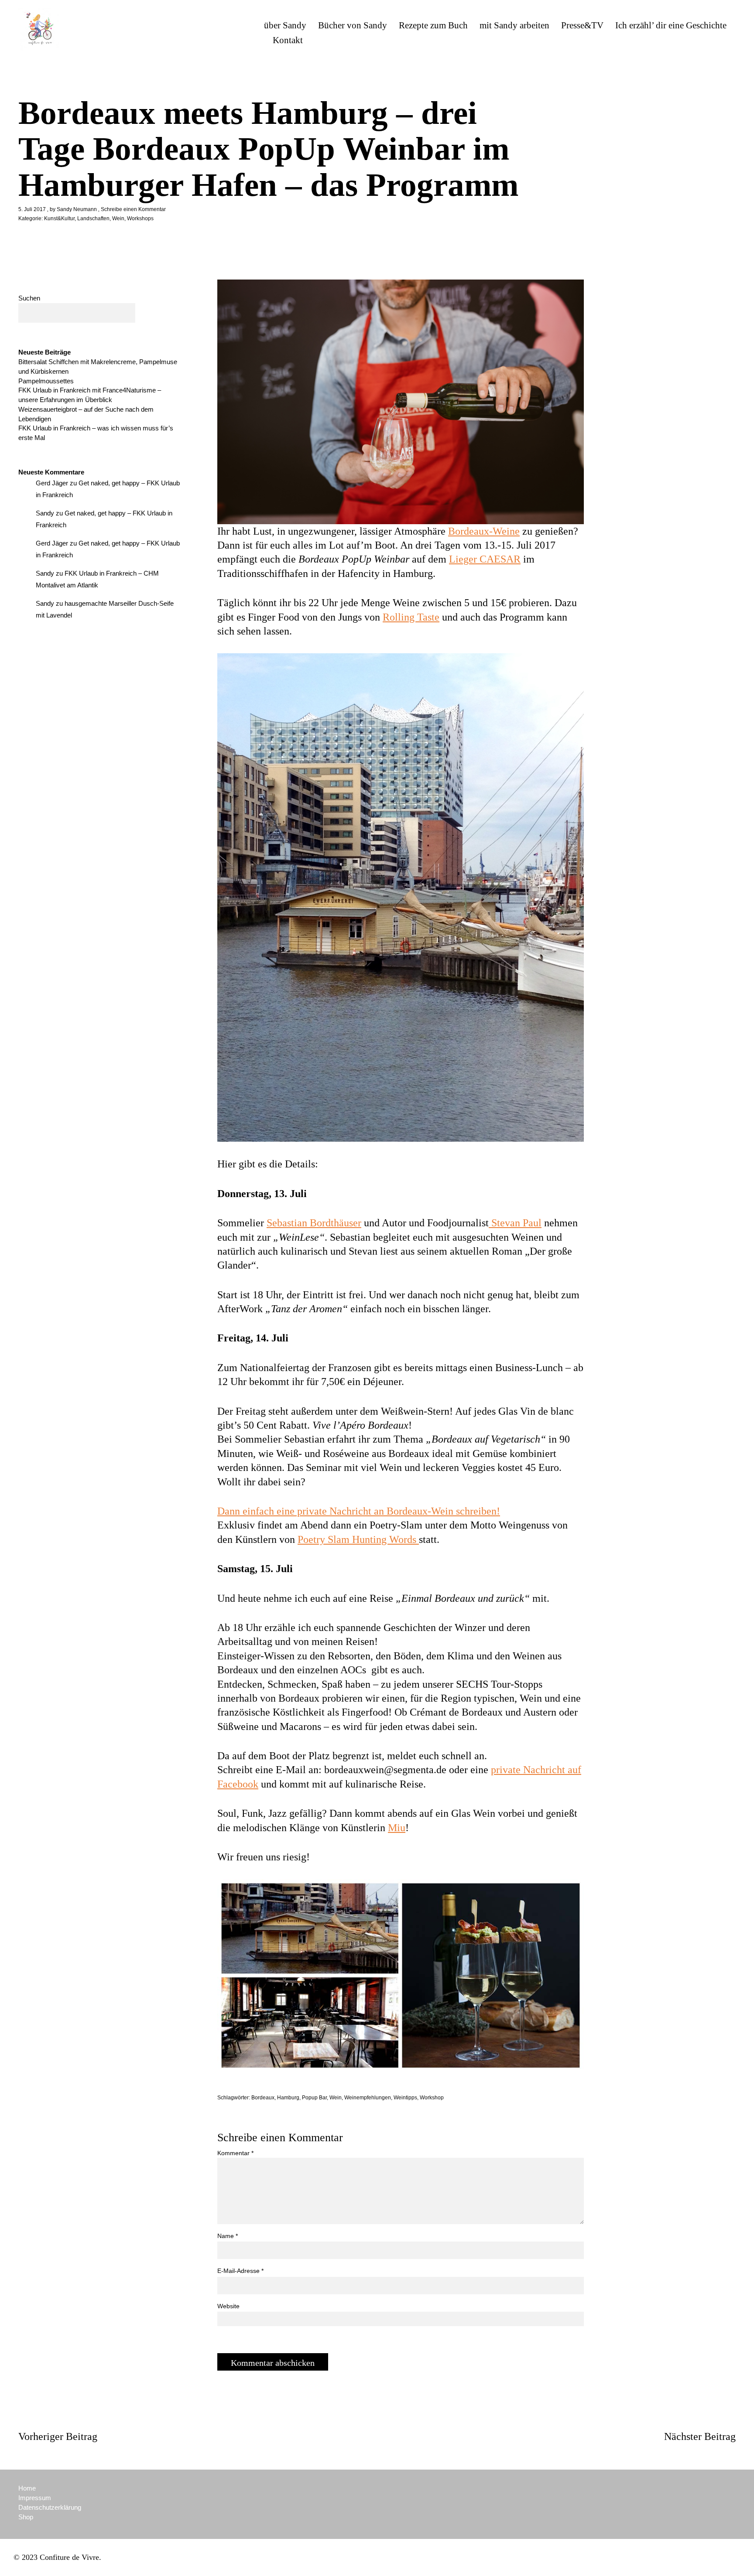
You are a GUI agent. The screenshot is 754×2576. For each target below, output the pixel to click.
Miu (397, 1828)
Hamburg (288, 2098)
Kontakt (288, 40)
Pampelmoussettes (46, 381)
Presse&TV (582, 25)
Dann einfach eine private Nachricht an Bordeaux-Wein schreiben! (359, 1511)
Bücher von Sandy (353, 25)
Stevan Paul (515, 1223)
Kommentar (235, 2153)
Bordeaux (263, 2098)
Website (228, 2306)
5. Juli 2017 (32, 209)
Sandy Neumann (77, 209)
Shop (26, 2517)
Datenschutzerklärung (50, 2507)
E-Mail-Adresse (240, 2271)
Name (228, 2236)
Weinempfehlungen (368, 2098)
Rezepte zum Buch (433, 25)
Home (27, 2488)
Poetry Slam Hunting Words (358, 1539)
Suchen (29, 298)
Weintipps (405, 2098)
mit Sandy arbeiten (514, 25)
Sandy (45, 513)
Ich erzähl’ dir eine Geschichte (671, 25)
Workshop (432, 2098)
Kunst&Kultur (59, 218)
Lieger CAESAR (485, 559)
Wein (118, 218)
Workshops (140, 218)
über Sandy (285, 25)
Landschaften (93, 218)
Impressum (35, 2498)
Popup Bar (314, 2098)
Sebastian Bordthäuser (314, 1223)
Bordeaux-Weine (484, 531)
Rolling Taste (411, 617)
